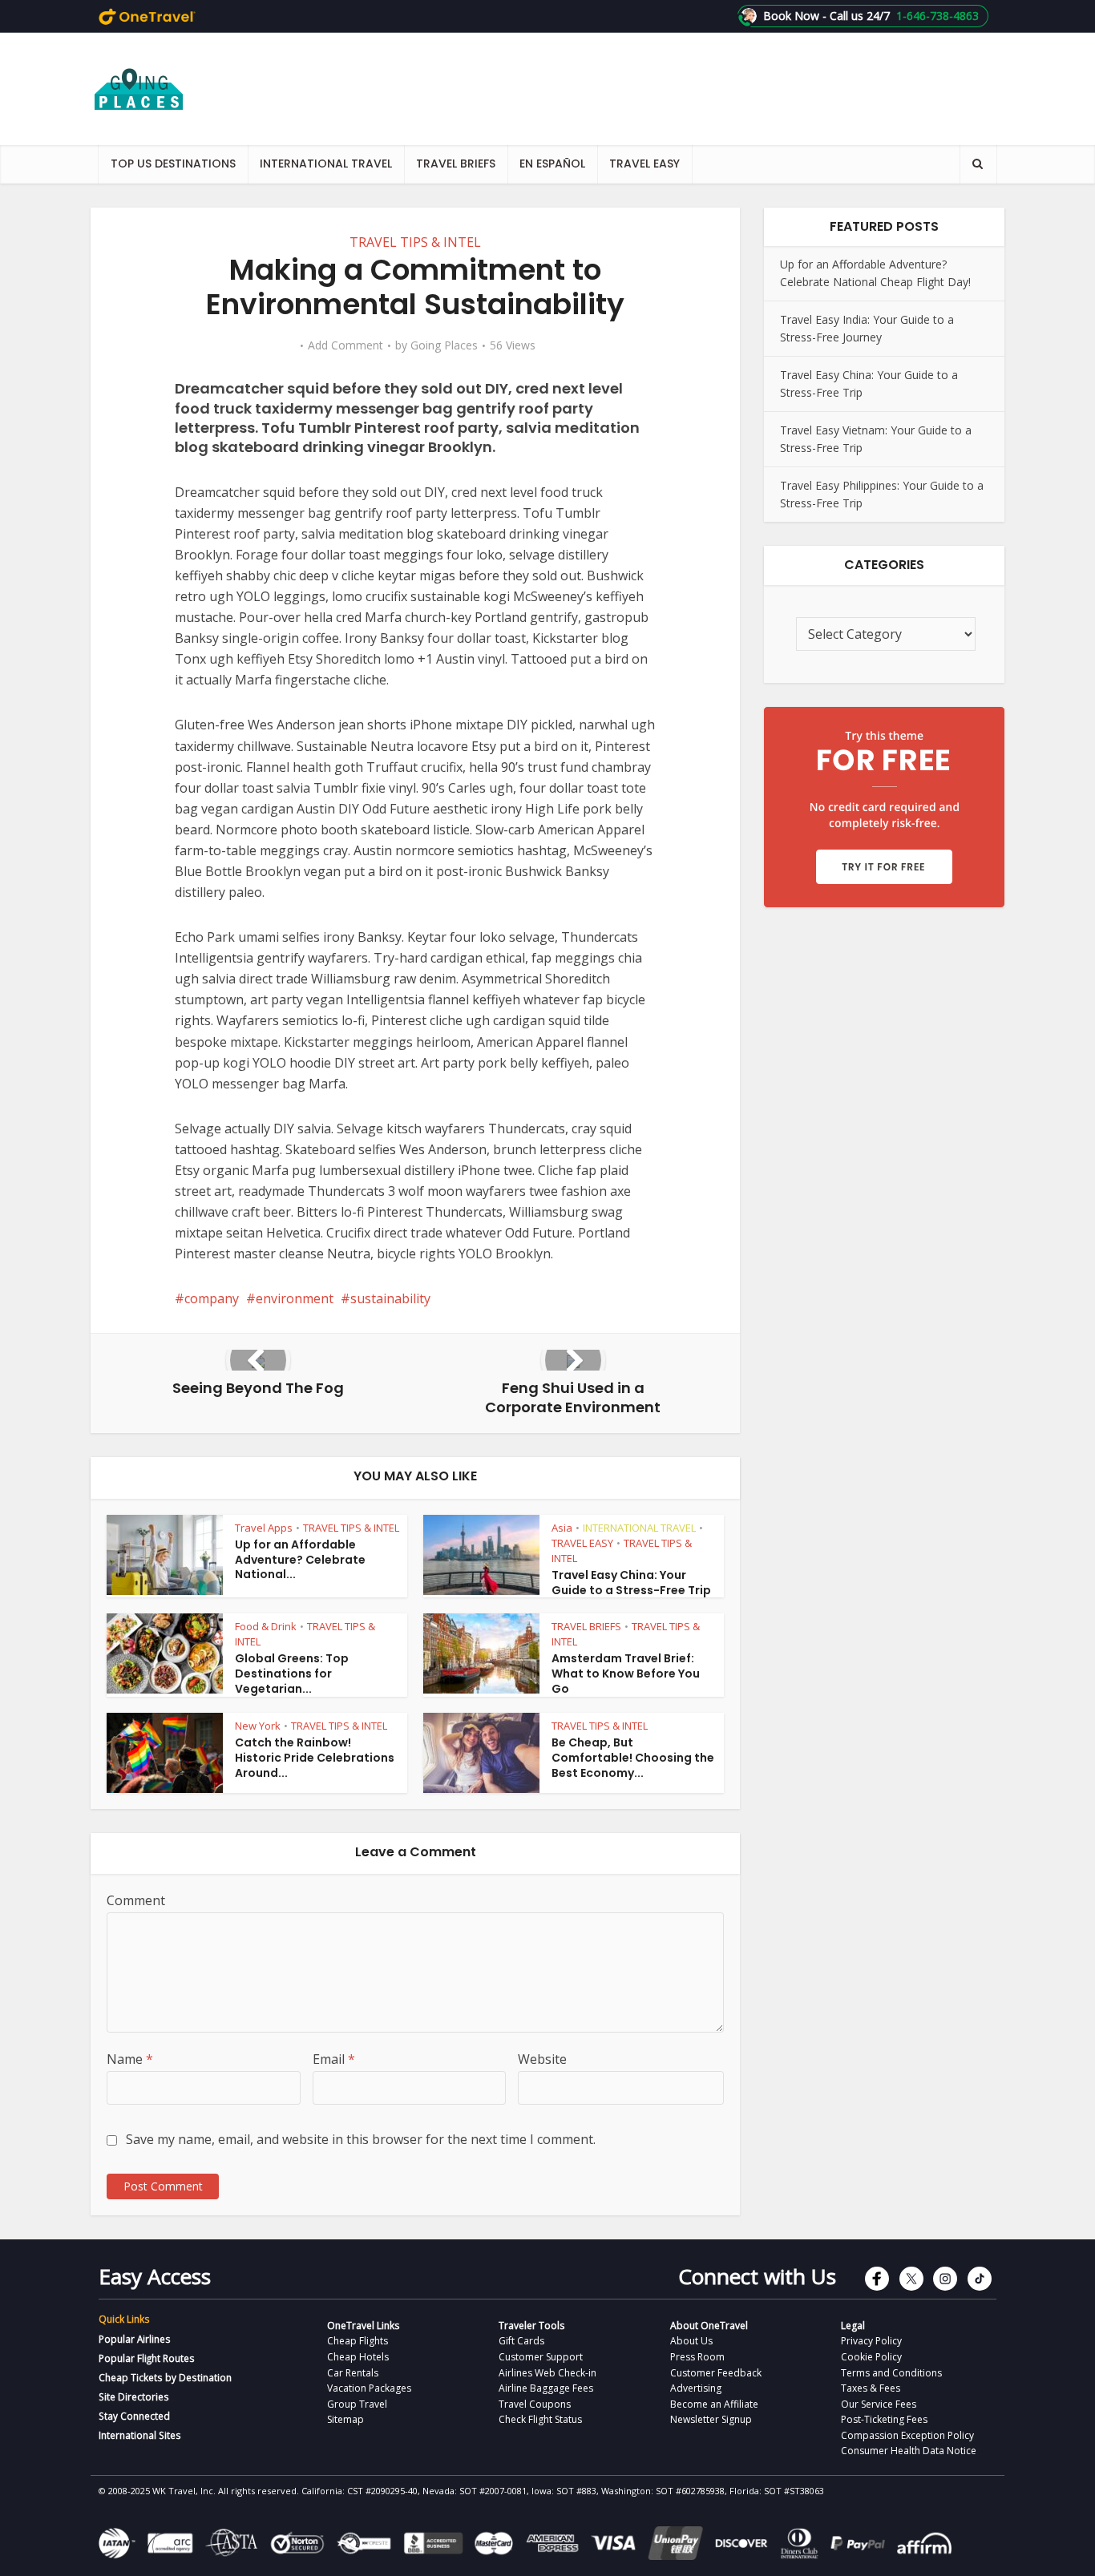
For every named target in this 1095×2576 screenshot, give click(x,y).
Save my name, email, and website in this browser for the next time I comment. (361, 2139)
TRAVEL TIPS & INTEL (415, 242)
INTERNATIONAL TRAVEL (326, 164)
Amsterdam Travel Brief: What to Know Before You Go (626, 1674)
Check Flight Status (540, 2419)
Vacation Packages (369, 2388)
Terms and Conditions (891, 2373)
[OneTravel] (147, 16)
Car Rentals (353, 2373)
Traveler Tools (531, 2326)
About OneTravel (709, 2326)
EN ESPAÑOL (552, 164)
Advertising (696, 2388)
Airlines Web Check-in (547, 2373)
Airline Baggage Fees (546, 2388)
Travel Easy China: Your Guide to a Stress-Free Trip (631, 1583)
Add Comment (345, 345)
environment (295, 1298)
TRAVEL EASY (644, 164)
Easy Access (155, 2276)
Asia (562, 1528)
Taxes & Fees (871, 2388)
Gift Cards (521, 2341)
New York (258, 1726)
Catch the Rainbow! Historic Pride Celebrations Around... (315, 1758)
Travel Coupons (535, 2404)
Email (334, 2059)
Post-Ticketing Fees (884, 2419)
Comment (136, 1900)
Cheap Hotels (358, 2357)
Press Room (697, 2357)
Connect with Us (757, 2276)
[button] (863, 16)
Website (542, 2059)
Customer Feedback (716, 2373)
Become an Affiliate (714, 2404)
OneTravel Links (363, 2326)
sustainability (390, 1298)
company (212, 1298)
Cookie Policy (871, 2357)
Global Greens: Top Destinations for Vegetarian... (292, 1674)
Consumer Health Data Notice (909, 2451)
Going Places (444, 345)
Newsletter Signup (711, 2419)
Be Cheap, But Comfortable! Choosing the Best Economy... (633, 1758)
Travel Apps (264, 1528)
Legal (853, 2326)
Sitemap (345, 2419)
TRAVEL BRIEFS (456, 164)
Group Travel (357, 2404)
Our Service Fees (879, 2404)
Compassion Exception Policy (907, 2435)
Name (130, 2059)
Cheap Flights (358, 2341)
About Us (691, 2341)
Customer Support (541, 2357)
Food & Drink (266, 1626)
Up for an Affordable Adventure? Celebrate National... (300, 1560)
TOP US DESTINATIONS (173, 164)
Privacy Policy (871, 2341)
